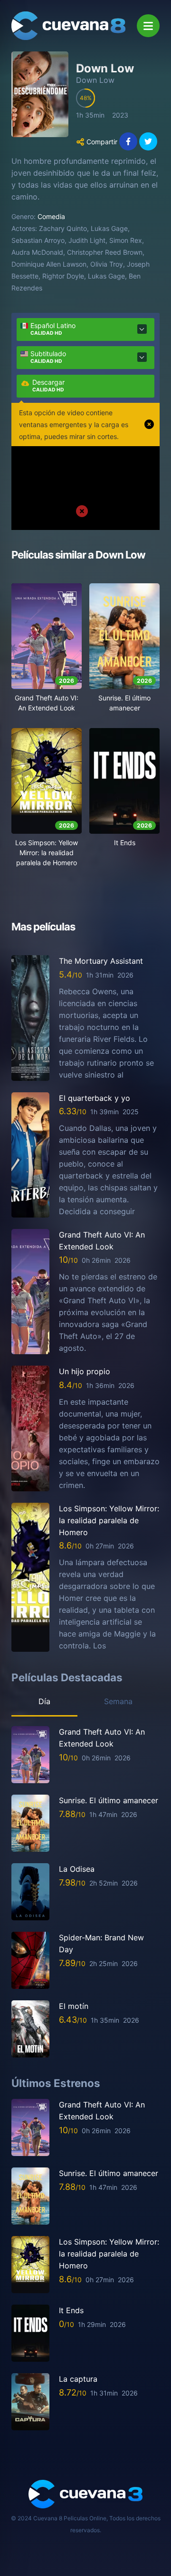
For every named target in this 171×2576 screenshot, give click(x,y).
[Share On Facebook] (128, 141)
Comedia (51, 216)
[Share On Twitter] (148, 141)
